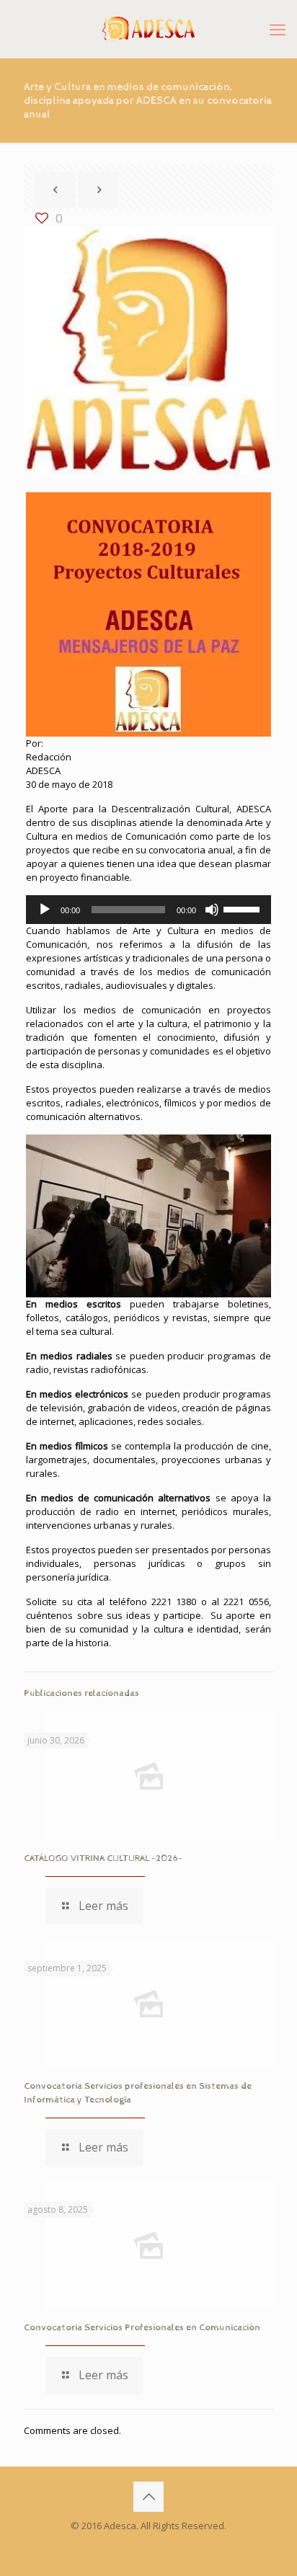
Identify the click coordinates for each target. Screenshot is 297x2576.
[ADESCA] (148, 29)
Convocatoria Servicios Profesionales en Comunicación (142, 2328)
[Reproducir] (45, 910)
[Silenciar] (212, 910)
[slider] (244, 908)
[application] (148, 910)
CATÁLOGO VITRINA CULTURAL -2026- (103, 1858)
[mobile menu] (278, 29)
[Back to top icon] (148, 2497)
